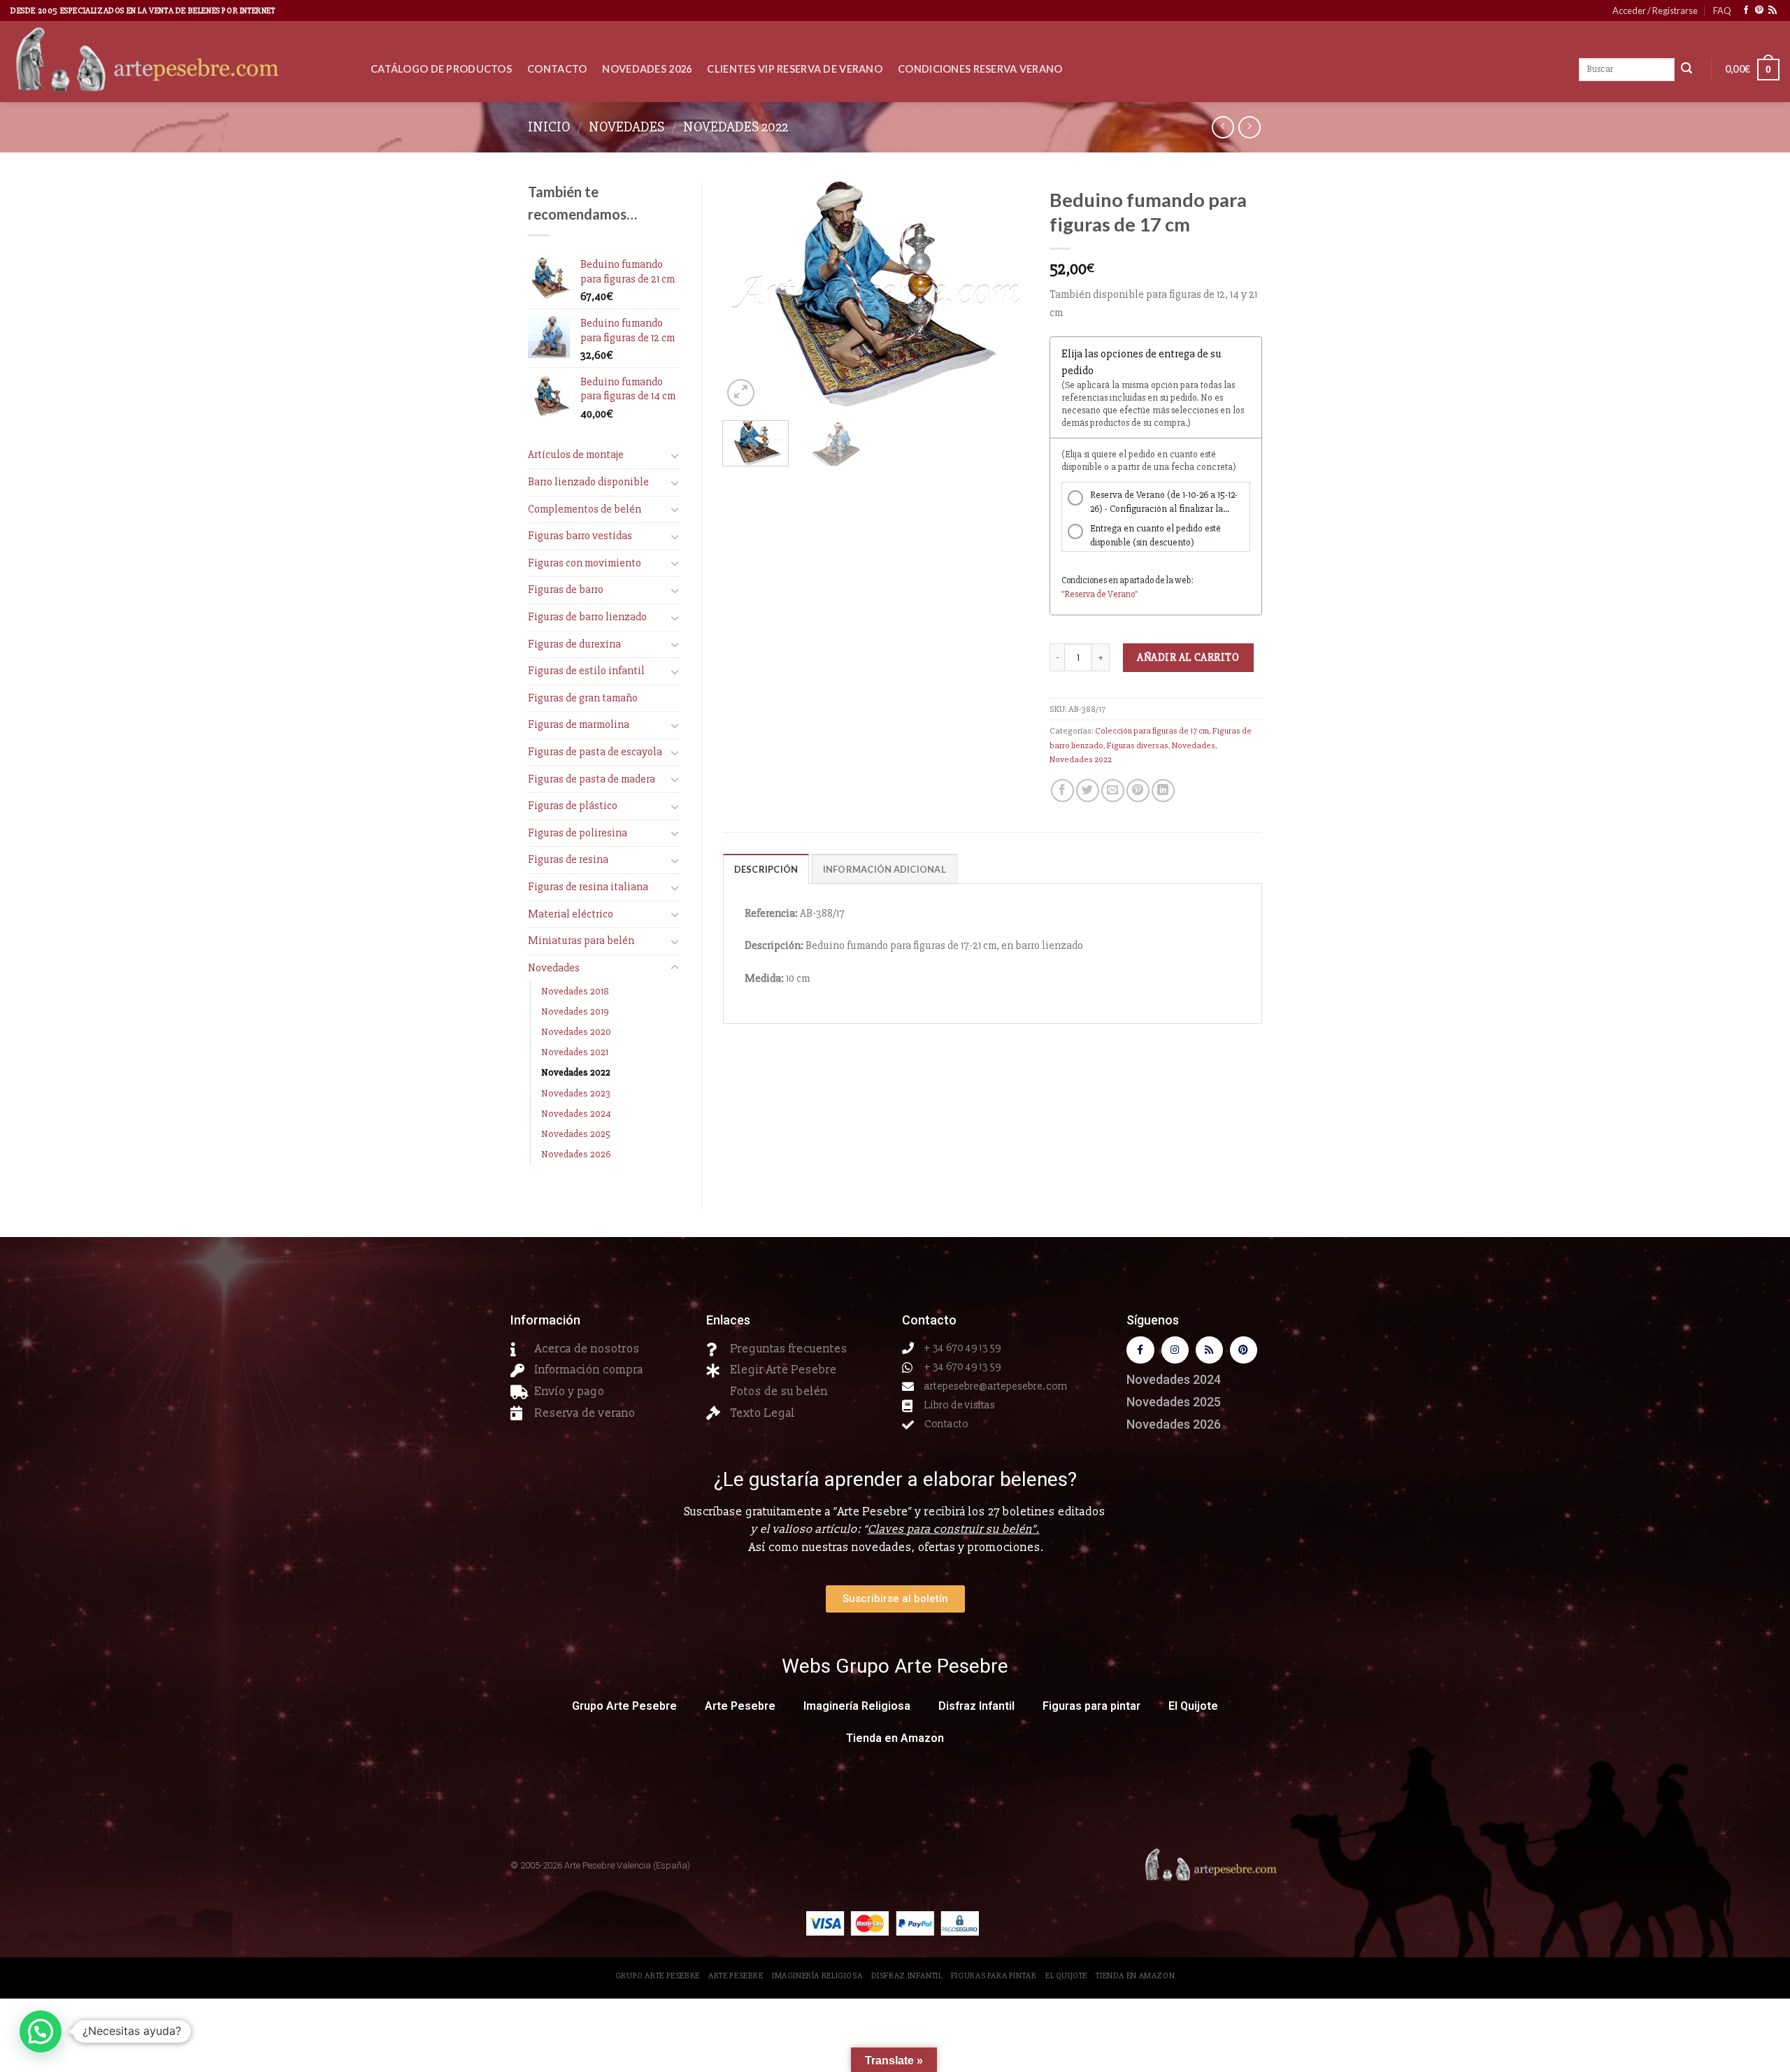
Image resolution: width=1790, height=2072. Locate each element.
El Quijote (1193, 1706)
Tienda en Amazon (895, 1738)
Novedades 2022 (736, 127)
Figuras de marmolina (579, 724)
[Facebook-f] (1140, 1350)
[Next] (1005, 295)
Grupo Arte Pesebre (624, 1706)
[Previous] (746, 295)
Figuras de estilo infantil (586, 671)
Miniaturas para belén (581, 941)
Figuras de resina (568, 859)
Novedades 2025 (576, 1134)
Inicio (549, 127)
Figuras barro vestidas (580, 536)
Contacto (557, 69)
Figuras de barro (566, 590)
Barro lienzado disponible (588, 482)
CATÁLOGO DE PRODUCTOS (441, 69)
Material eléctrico (571, 914)
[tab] (766, 869)
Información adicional (885, 869)
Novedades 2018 (575, 991)
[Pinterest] (1244, 1350)
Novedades (626, 127)
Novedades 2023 (576, 1093)
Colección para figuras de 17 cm (1152, 731)
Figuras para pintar (1091, 1706)
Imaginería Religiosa (857, 1706)
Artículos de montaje (576, 455)
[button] (41, 2031)
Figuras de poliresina (578, 833)
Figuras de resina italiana (588, 887)
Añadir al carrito (1188, 657)
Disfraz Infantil (976, 1706)
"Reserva (1079, 594)
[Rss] (1209, 1350)
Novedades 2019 (575, 1012)
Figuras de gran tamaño (583, 698)
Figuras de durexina (574, 644)
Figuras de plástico (573, 806)
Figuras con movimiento (585, 563)
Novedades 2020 (576, 1032)
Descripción (766, 869)
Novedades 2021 (575, 1052)
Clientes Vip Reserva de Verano (795, 69)
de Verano (1116, 594)
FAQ (1722, 10)
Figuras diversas (1138, 745)
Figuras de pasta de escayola (595, 752)
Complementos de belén (585, 509)
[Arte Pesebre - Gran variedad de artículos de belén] (180, 62)
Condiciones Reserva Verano (980, 69)
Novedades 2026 (647, 69)
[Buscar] (1687, 70)
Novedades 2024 (576, 1114)
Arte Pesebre (740, 1706)
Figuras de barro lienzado (587, 617)
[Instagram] (1175, 1350)
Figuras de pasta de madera (592, 779)
